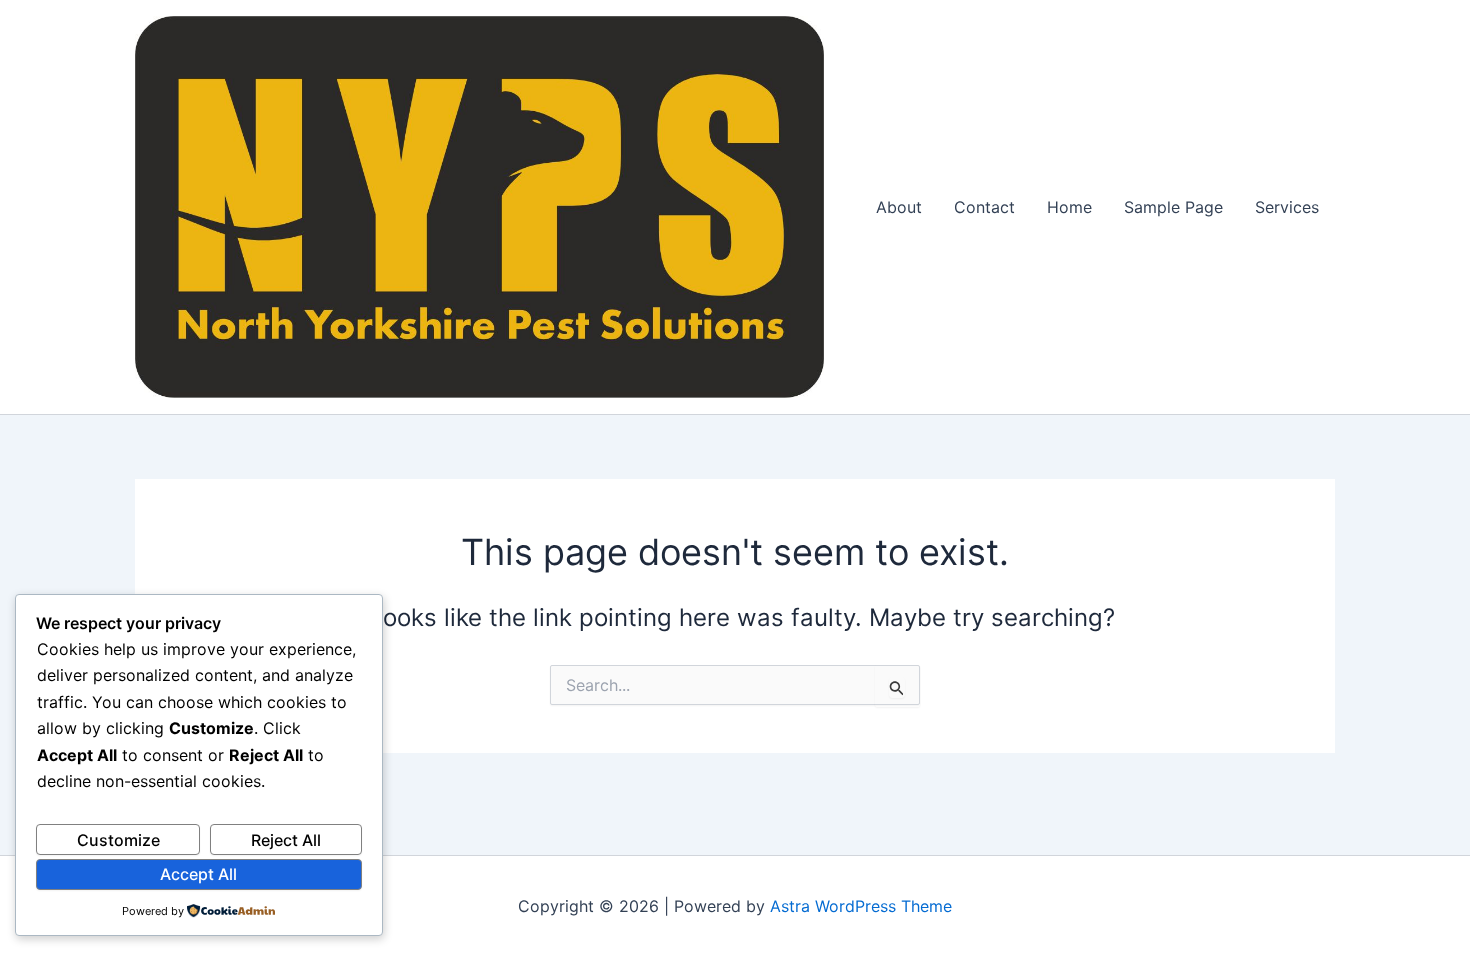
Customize (118, 840)
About (899, 207)
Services (1287, 207)
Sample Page (1173, 207)
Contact (984, 207)
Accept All (198, 874)
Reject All (286, 840)
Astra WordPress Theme (861, 906)
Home (1069, 207)
